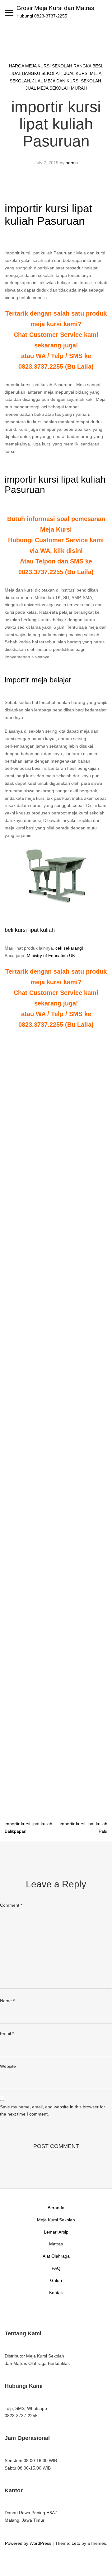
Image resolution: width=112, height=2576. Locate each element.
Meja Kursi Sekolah (56, 2220)
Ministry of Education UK (51, 956)
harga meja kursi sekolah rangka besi (56, 66)
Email (7, 2033)
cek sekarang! (69, 948)
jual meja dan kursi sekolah (67, 81)
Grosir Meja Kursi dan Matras (55, 8)
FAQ (56, 2268)
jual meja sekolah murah (56, 88)
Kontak (56, 2293)
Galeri (56, 2280)
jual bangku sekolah (36, 73)
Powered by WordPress (28, 2543)
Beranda (56, 2208)
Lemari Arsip (56, 2232)
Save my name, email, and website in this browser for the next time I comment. (53, 2111)
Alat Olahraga (56, 2256)
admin (72, 163)
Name (7, 2001)
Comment (11, 1905)
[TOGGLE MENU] (9, 12)
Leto (76, 2543)
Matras (56, 2244)
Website (8, 2066)
